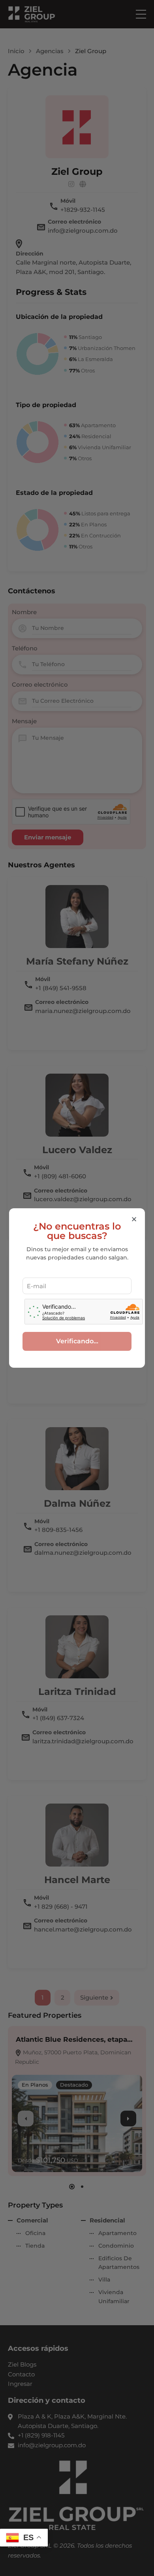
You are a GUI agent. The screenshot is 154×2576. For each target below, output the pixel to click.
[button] (134, 1219)
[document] (77, 1288)
